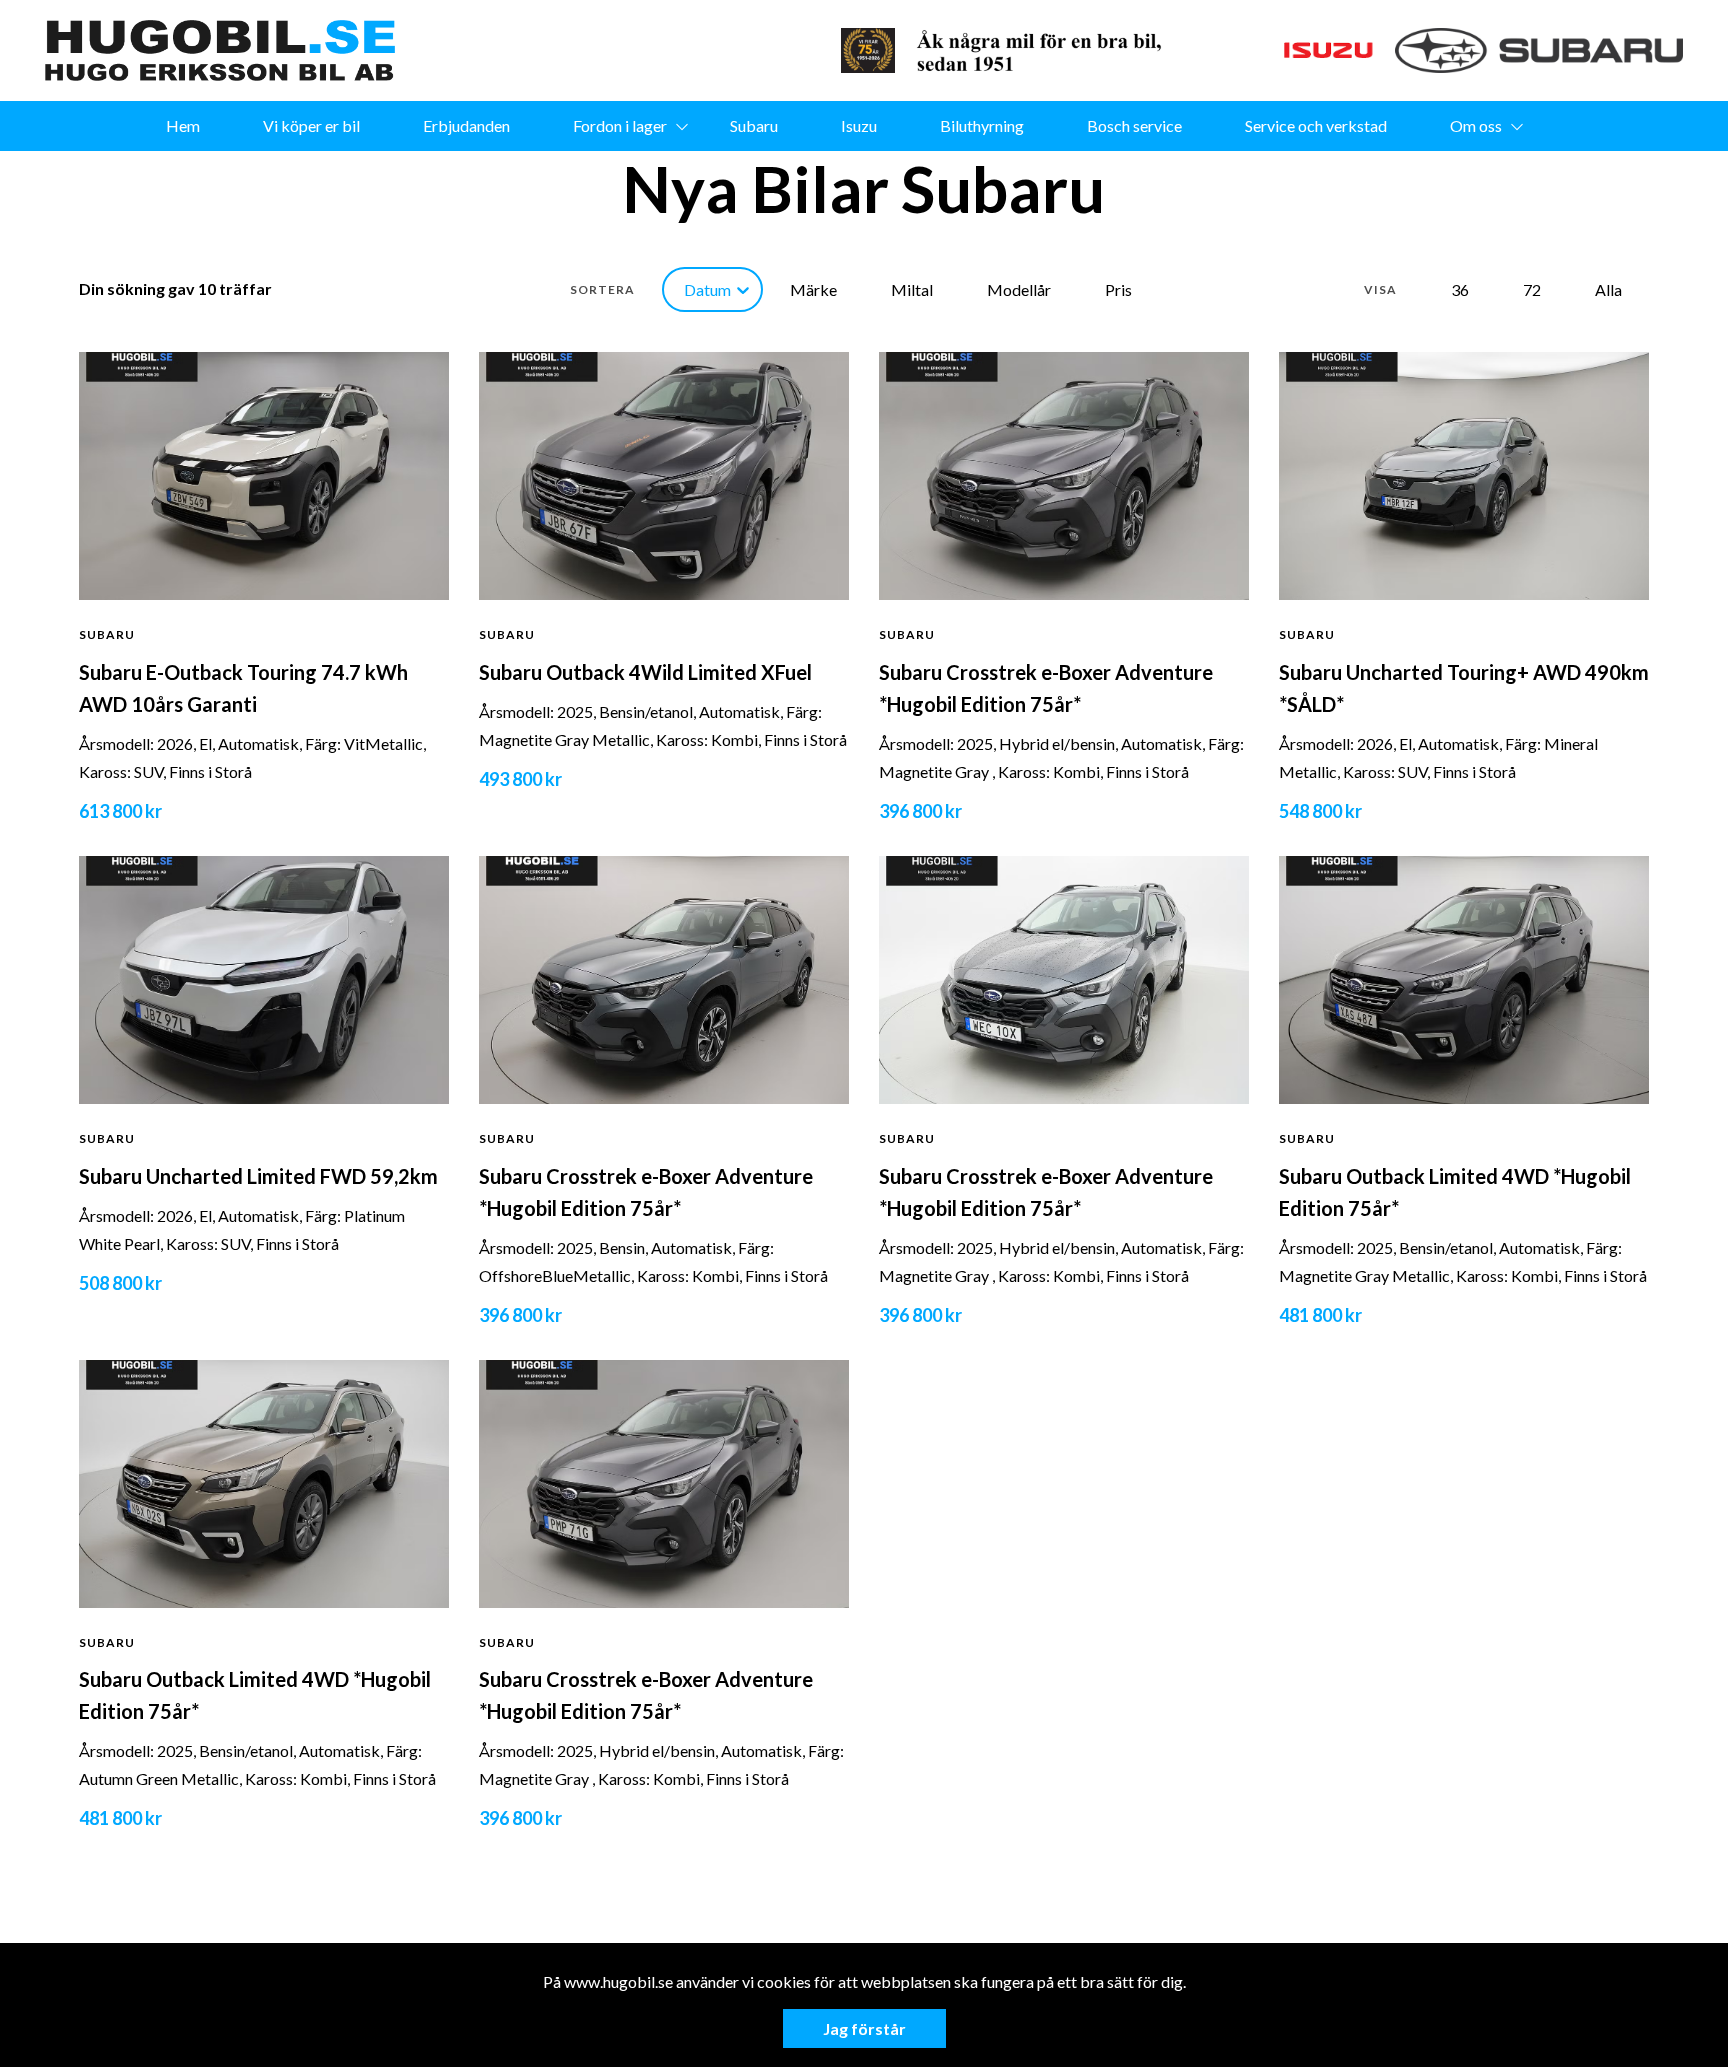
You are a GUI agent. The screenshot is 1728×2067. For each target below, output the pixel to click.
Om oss (1476, 125)
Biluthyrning (982, 125)
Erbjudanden (466, 125)
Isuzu (859, 125)
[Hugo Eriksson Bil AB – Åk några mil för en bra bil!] (220, 50)
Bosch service (1134, 125)
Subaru (754, 125)
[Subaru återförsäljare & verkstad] (1539, 50)
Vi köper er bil (311, 125)
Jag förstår (864, 2028)
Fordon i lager (620, 125)
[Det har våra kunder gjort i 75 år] (1046, 50)
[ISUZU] (1286, 50)
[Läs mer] (868, 50)
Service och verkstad (1316, 125)
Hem (183, 125)
